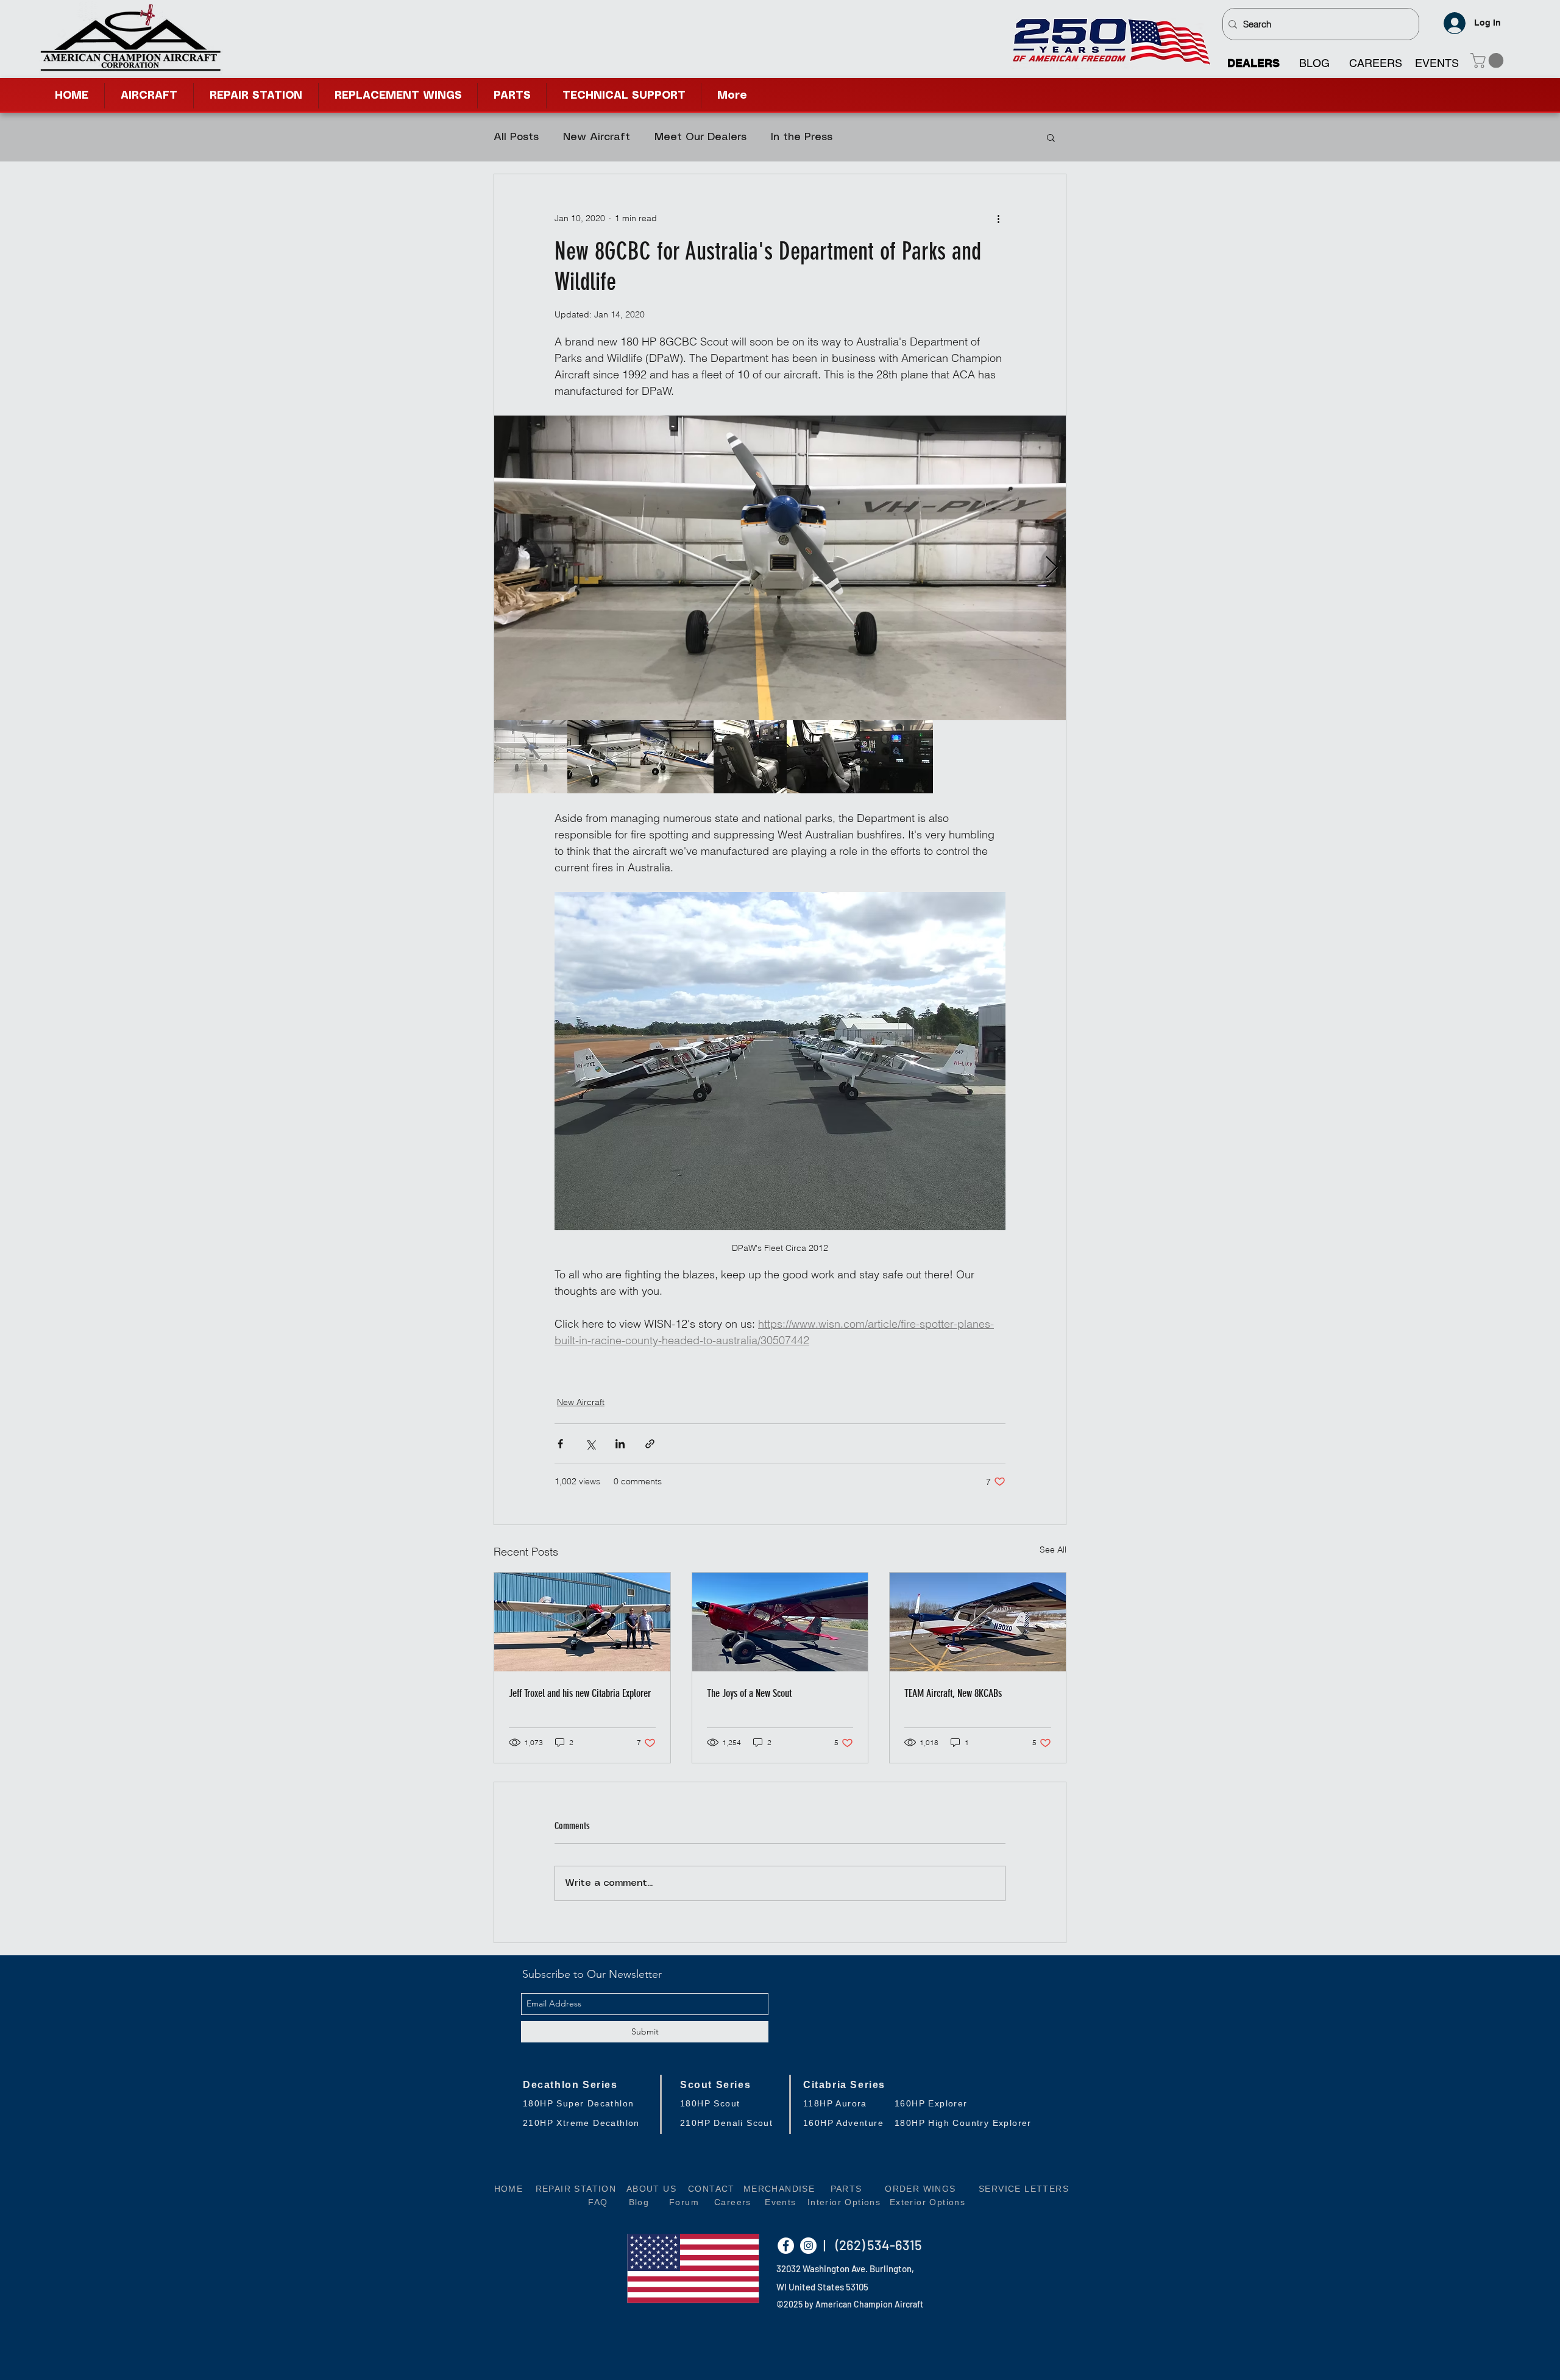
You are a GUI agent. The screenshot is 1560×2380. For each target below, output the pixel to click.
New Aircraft (597, 137)
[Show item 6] (896, 757)
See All (1053, 1549)
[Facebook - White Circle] (786, 2246)
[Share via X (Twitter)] (590, 1444)
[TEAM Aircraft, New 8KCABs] (978, 1622)
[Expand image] (780, 568)
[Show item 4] (750, 757)
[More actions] (998, 218)
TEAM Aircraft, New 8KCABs (953, 1693)
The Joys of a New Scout (749, 1693)
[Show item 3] (677, 757)
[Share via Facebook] (560, 1444)
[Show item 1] (531, 757)
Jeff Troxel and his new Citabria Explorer (580, 1693)
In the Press (802, 137)
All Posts (516, 137)
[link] (1489, 60)
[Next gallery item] (1051, 568)
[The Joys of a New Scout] (780, 1622)
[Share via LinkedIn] (620, 1444)
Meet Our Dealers (700, 137)
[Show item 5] (823, 757)
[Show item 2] (604, 757)
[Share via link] (650, 1444)
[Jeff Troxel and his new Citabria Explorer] (582, 1622)
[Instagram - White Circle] (808, 2246)
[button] (624, 96)
